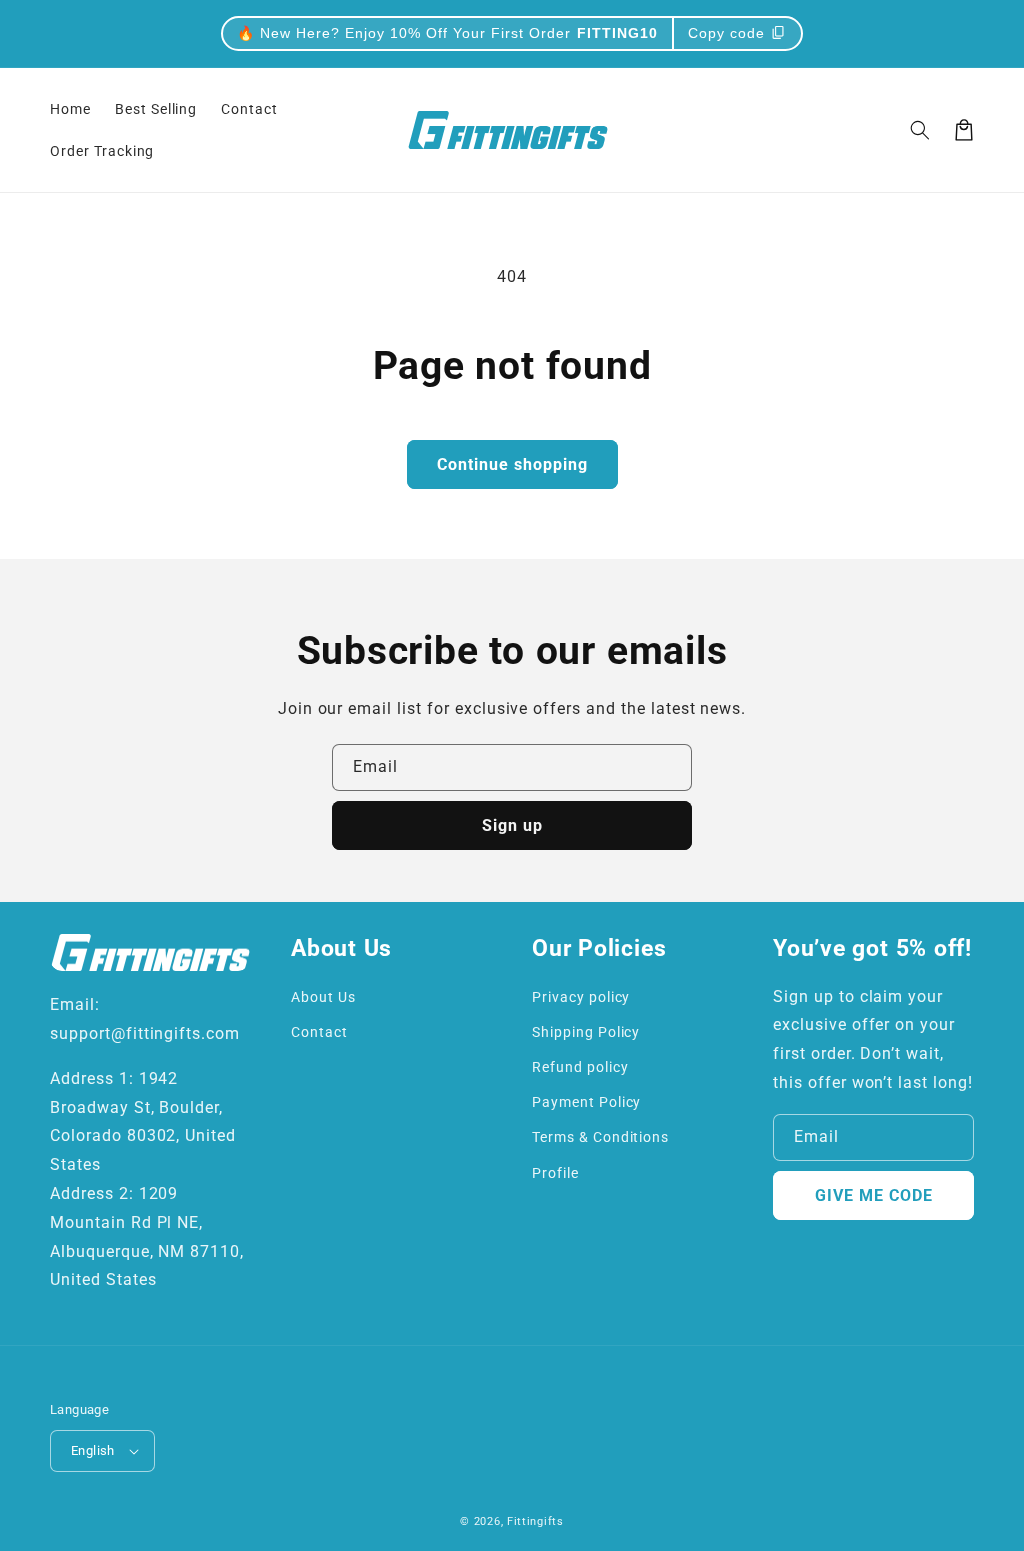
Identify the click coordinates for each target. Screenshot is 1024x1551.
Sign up (512, 825)
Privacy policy (581, 997)
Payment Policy (586, 1102)
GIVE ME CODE (874, 1195)
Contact (319, 1032)
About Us (323, 997)
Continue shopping (512, 464)
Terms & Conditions (600, 1137)
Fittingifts (535, 1521)
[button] (920, 130)
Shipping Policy (586, 1032)
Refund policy (580, 1067)
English (93, 1450)
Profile (555, 1173)
